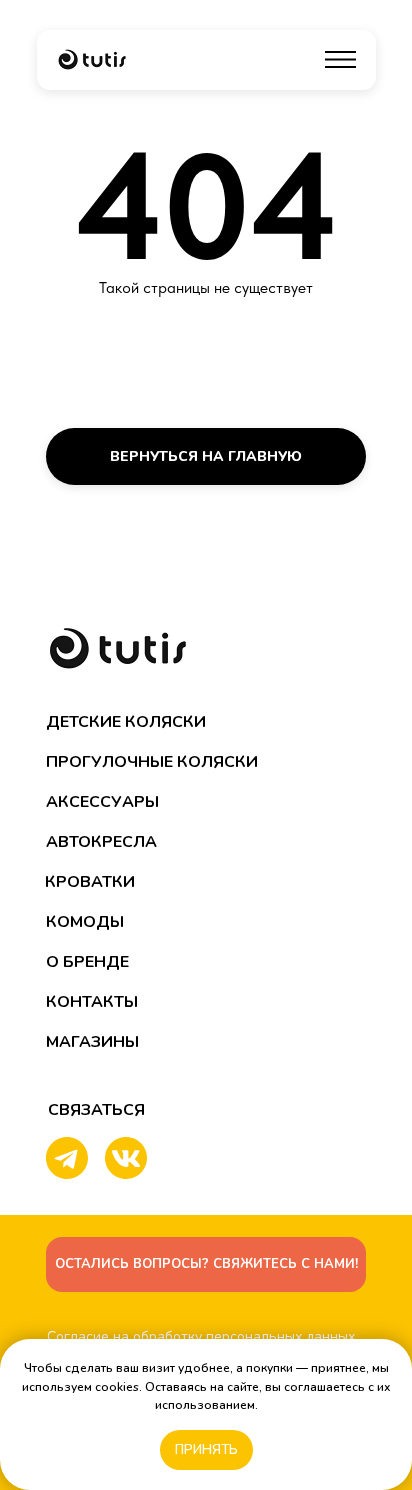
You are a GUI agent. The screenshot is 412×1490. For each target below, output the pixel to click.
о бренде (87, 962)
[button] (206, 1264)
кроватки (90, 882)
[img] (92, 59)
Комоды (85, 922)
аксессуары (102, 802)
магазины (92, 1042)
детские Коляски (126, 722)
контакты (92, 1002)
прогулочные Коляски (152, 762)
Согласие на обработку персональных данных (201, 1336)
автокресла (101, 842)
